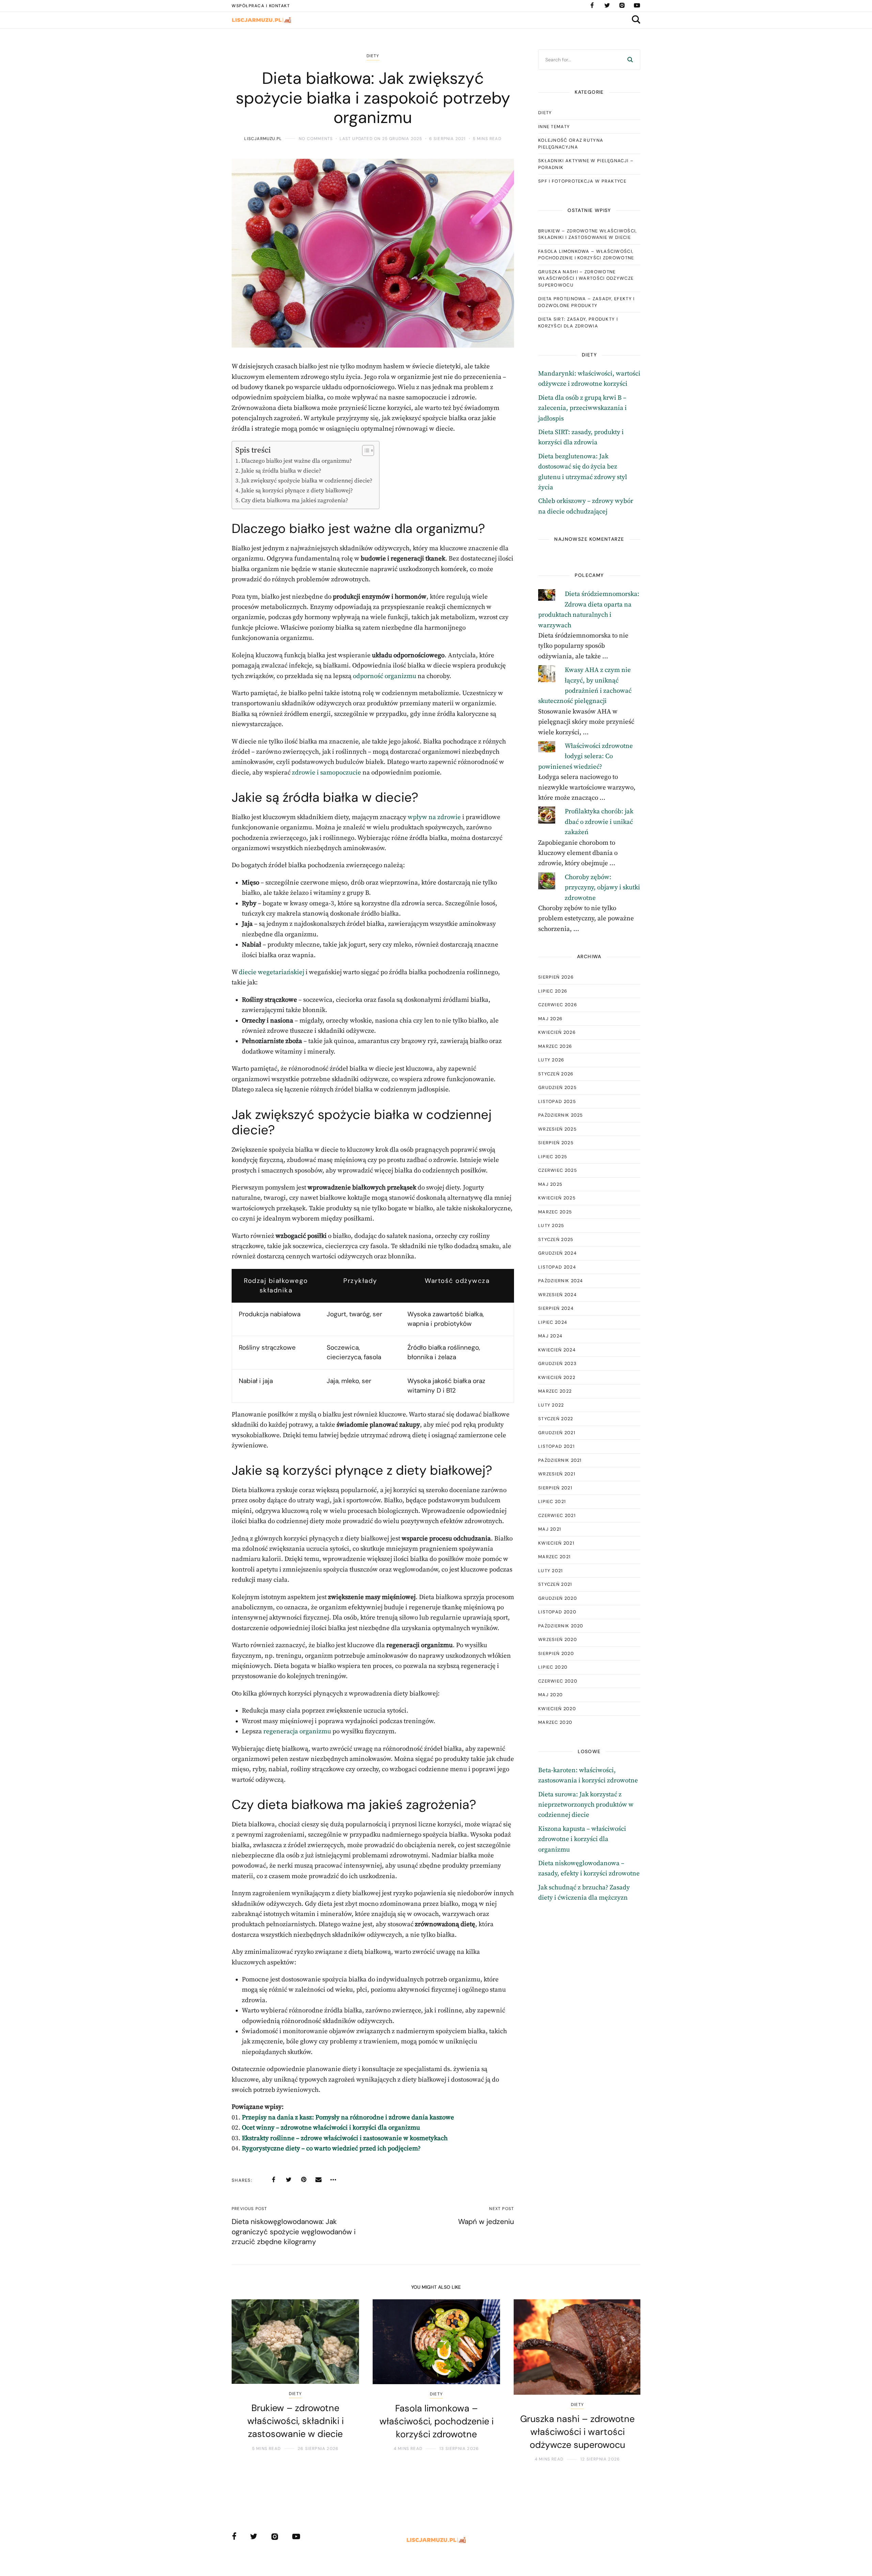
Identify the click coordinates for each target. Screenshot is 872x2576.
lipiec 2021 (552, 1501)
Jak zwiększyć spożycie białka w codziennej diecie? (307, 481)
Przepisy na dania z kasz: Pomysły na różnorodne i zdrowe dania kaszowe (348, 2118)
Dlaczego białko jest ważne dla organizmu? (297, 461)
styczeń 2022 (556, 1419)
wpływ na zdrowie (434, 817)
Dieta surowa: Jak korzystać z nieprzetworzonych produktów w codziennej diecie (586, 1805)
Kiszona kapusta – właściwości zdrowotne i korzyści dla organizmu (582, 1839)
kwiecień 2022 (557, 1377)
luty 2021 (551, 1571)
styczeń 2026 (556, 1074)
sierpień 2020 (556, 1653)
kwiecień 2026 (557, 1032)
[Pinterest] (303, 2180)
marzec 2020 (555, 1722)
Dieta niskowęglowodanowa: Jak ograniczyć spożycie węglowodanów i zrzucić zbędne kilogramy (294, 2232)
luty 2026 (551, 1060)
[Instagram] (622, 5)
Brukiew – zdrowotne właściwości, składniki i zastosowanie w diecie (588, 234)
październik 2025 (561, 1115)
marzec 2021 (554, 1557)
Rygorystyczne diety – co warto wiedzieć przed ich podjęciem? (331, 2149)
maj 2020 (550, 1695)
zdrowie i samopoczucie (326, 773)
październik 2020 (561, 1626)
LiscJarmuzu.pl (263, 139)
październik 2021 (560, 1460)
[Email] (318, 2180)
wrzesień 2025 (557, 1129)
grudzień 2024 (557, 1253)
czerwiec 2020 (558, 1681)
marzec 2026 (555, 1046)
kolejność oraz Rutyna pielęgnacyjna (571, 144)
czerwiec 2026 (558, 1005)
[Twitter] (607, 5)
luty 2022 (551, 1405)
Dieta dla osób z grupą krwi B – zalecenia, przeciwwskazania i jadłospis (582, 408)
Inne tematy (554, 127)
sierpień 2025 (556, 1143)
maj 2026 (550, 1019)
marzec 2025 (555, 1212)
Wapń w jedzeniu (486, 2222)
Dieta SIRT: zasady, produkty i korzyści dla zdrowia (578, 323)
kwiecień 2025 (557, 1198)
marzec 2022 (555, 1391)
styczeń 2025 (556, 1239)
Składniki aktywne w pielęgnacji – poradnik (586, 164)
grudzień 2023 (557, 1363)
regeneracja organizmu (297, 1731)
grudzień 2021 (557, 1433)
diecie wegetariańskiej (271, 972)
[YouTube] (637, 5)
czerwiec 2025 (558, 1170)
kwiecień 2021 (556, 1543)
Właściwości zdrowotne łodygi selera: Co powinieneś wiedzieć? (586, 756)
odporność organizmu (385, 676)
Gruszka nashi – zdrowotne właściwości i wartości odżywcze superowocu (586, 278)
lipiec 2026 (553, 991)
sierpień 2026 (556, 977)
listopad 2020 (557, 1612)
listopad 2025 (557, 1101)
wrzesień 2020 (558, 1639)
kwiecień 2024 (557, 1350)
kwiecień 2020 (557, 1709)
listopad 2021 (556, 1446)
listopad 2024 (557, 1267)
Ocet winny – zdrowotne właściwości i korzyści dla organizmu (331, 2128)
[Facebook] (592, 5)
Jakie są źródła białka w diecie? (281, 471)
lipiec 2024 (553, 1322)
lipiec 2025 (553, 1157)
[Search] (630, 60)
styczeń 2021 (555, 1584)
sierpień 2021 (555, 1488)
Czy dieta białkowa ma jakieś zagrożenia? (295, 501)
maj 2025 (550, 1184)
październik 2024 (561, 1281)
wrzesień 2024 (557, 1295)
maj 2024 (550, 1336)
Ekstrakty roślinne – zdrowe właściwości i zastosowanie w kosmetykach (345, 2138)
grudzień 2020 (558, 1598)
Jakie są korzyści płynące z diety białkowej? (297, 491)
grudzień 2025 (557, 1087)
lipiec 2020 (553, 1667)
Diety (373, 56)
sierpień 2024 (556, 1308)
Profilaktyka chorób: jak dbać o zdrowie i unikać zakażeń (599, 822)
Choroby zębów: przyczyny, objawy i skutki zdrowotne (602, 888)
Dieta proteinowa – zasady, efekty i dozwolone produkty (587, 302)
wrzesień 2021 (557, 1474)
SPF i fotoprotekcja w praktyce (582, 181)
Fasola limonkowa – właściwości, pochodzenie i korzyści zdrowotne (586, 255)
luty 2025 (551, 1225)
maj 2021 (550, 1529)
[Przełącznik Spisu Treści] (365, 450)
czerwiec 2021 (557, 1515)
